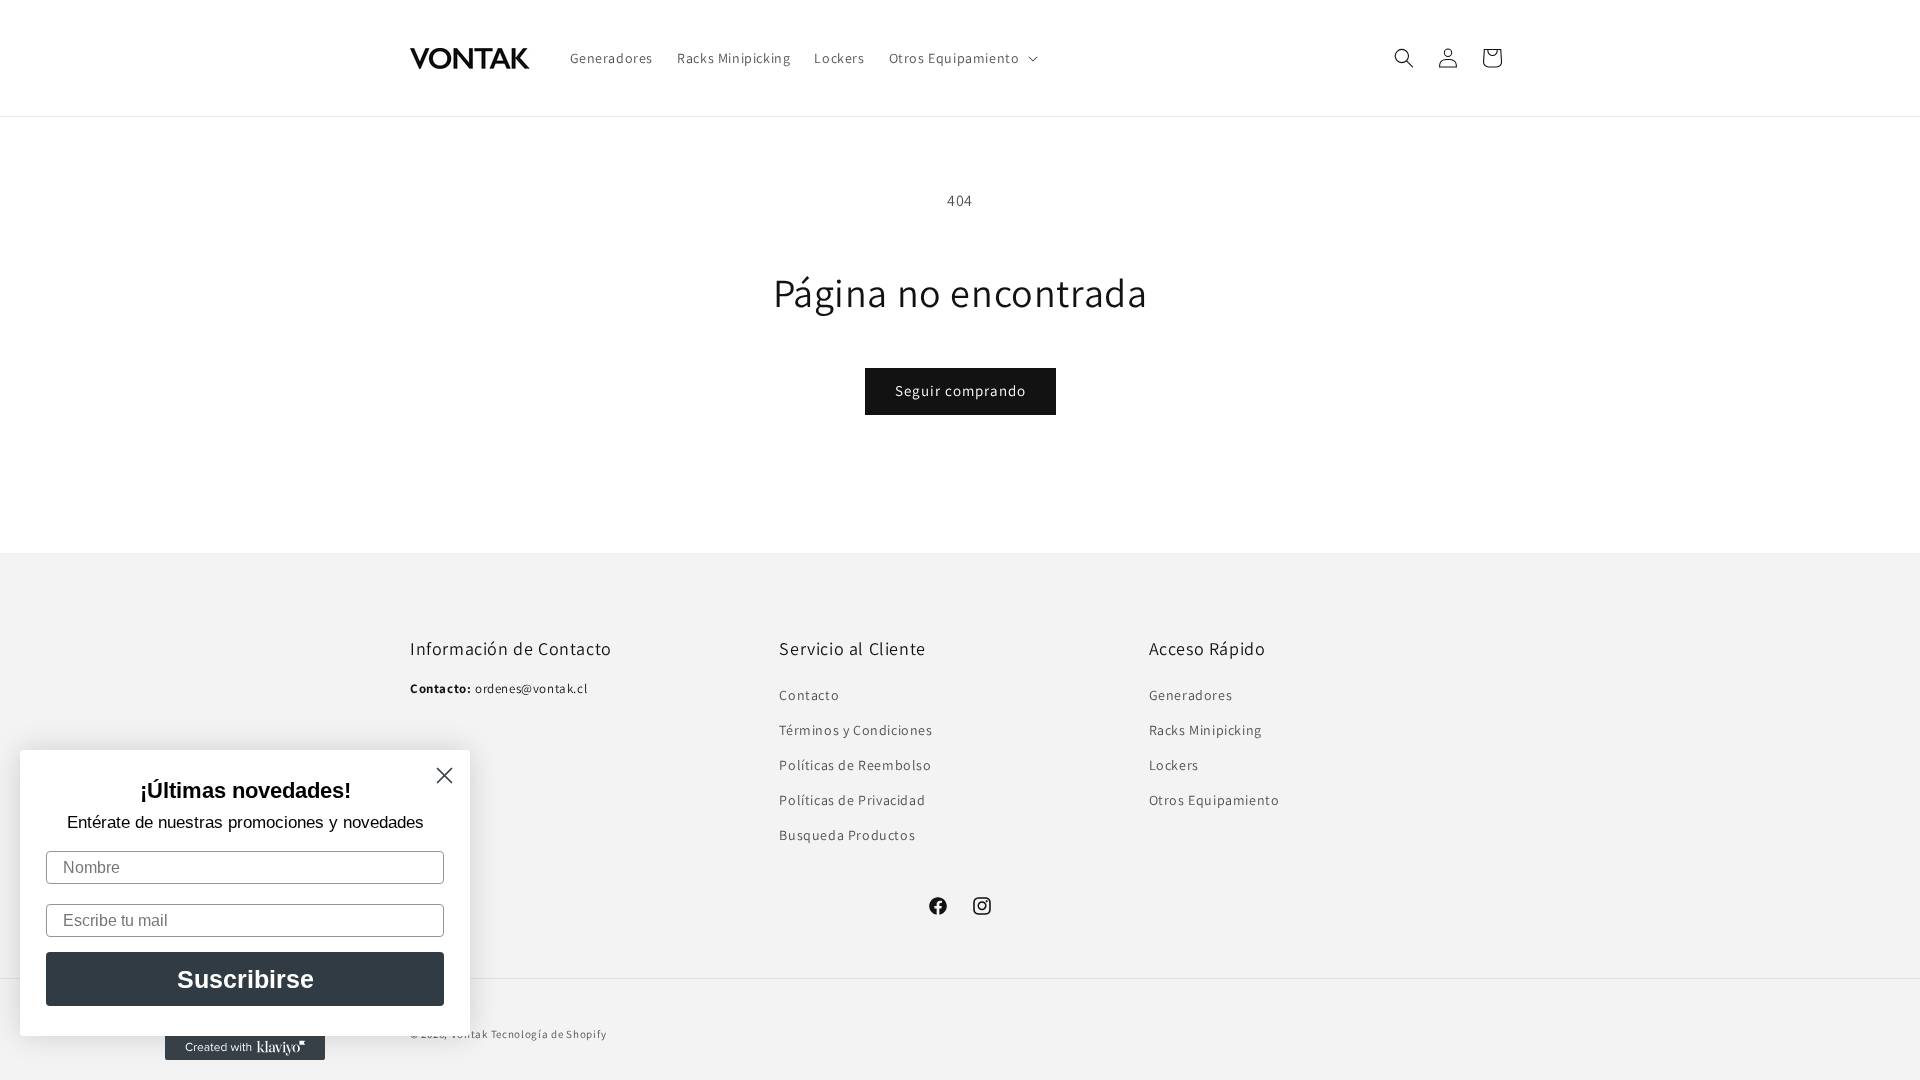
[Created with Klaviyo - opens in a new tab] (245, 1048)
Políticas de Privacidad (852, 800)
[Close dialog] (444, 775)
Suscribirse (245, 979)
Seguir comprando (960, 390)
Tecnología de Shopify (549, 1034)
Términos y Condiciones (855, 730)
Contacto (809, 695)
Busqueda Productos (847, 835)
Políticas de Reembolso (855, 765)
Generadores (1191, 695)
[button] (962, 58)
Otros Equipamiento (1214, 800)
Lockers (1174, 765)
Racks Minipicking (1205, 730)
